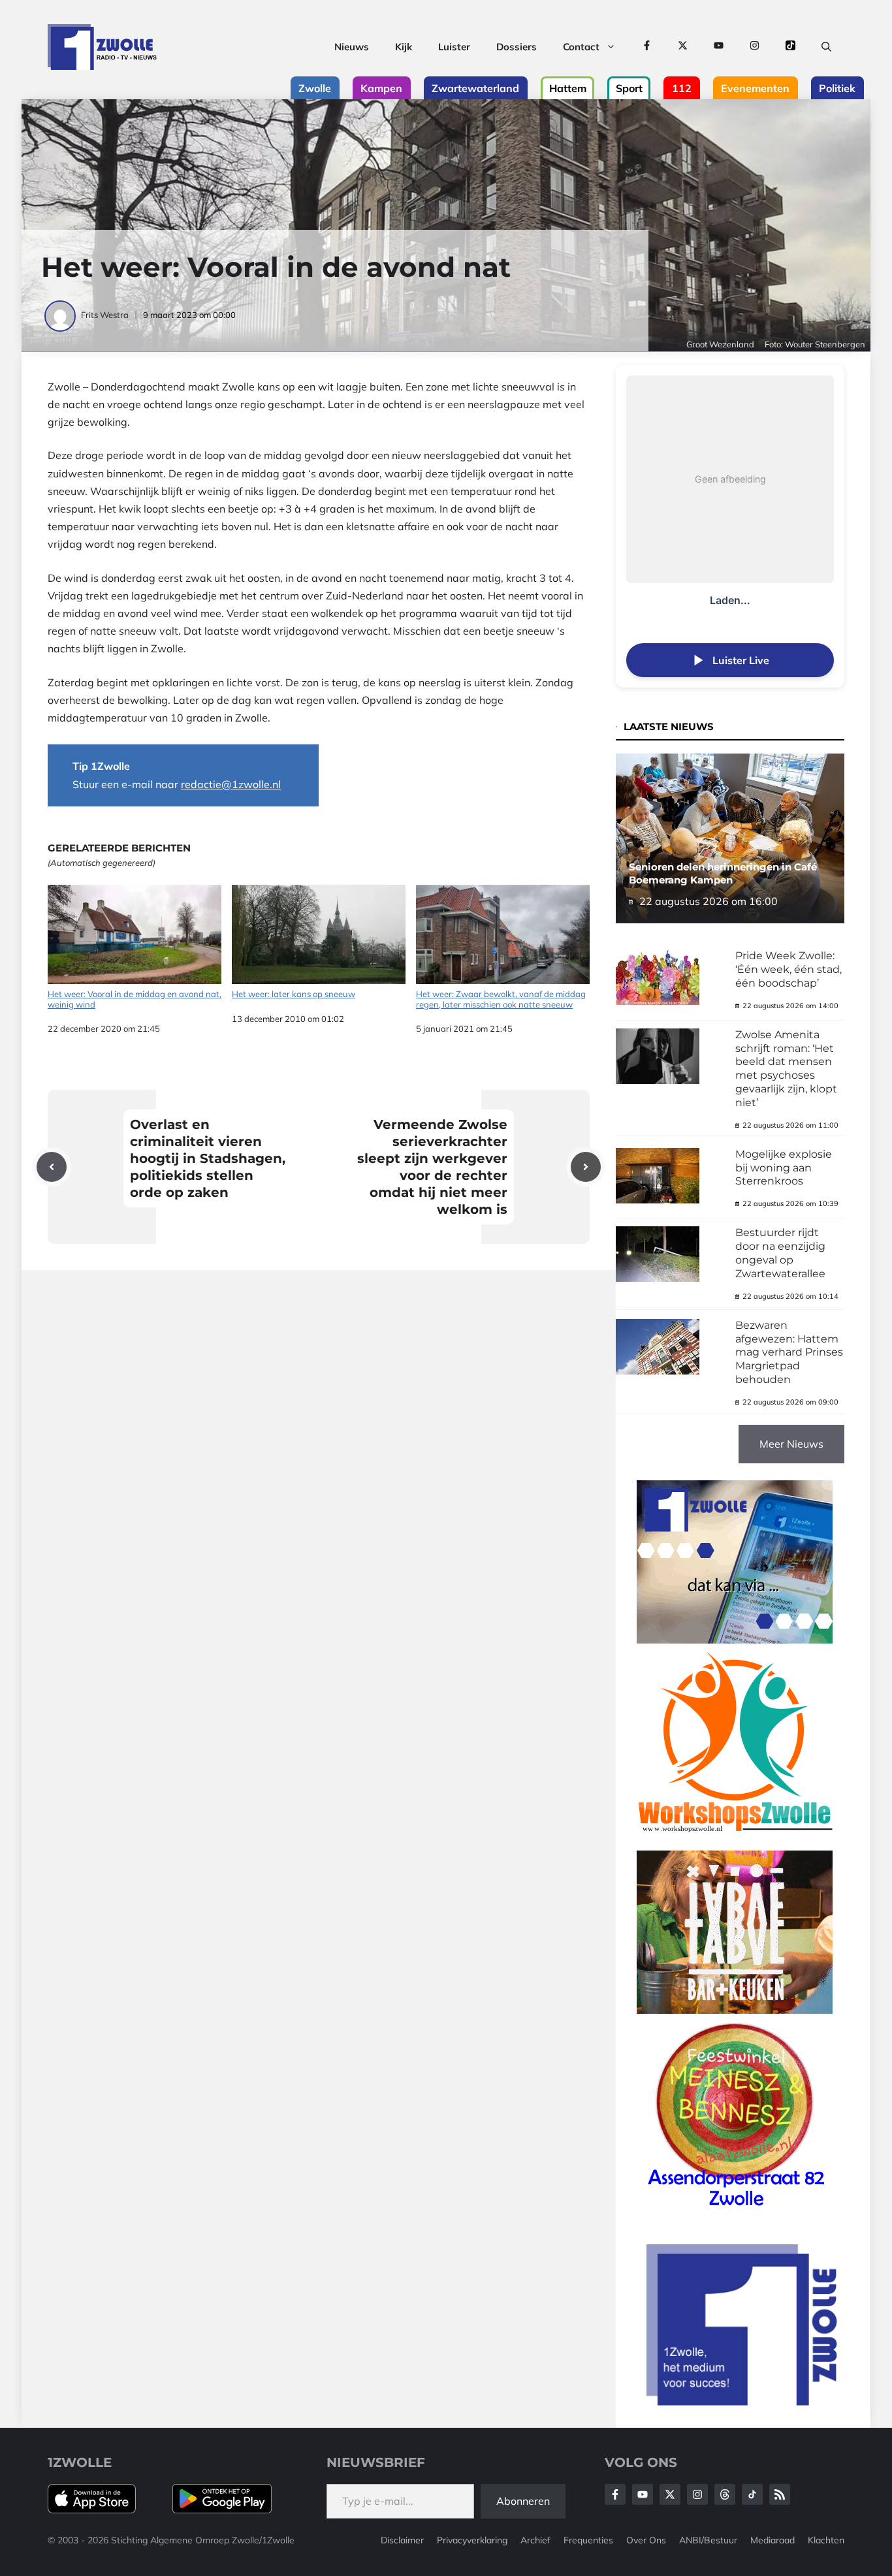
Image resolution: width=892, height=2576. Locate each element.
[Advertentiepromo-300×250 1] (743, 2402)
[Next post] (586, 1167)
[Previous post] (52, 1167)
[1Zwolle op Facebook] (647, 47)
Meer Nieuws (791, 1444)
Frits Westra (105, 315)
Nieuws (352, 47)
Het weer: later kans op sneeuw (294, 994)
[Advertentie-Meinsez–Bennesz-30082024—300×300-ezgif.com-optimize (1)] (735, 2211)
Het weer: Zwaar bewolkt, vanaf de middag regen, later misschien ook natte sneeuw (501, 999)
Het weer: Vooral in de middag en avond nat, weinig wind (135, 999)
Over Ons (646, 2540)
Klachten (826, 2540)
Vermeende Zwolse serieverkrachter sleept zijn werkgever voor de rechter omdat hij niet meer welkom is (432, 1167)
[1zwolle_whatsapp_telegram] (735, 1640)
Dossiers (517, 47)
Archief (535, 2540)
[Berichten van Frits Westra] (61, 315)
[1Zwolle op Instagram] (755, 47)
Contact (581, 47)
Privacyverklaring (472, 2540)
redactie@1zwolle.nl (231, 784)
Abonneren (523, 2501)
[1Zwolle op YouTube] (719, 47)
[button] (826, 47)
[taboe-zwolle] (735, 2010)
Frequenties (588, 2540)
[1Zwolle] (102, 47)
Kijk (404, 47)
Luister (454, 47)
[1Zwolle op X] (683, 47)
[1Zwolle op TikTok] (790, 47)
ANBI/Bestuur (708, 2540)
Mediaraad (773, 2540)
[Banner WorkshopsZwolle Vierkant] (735, 1841)
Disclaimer (402, 2540)
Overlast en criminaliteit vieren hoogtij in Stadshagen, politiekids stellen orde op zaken (208, 1158)
